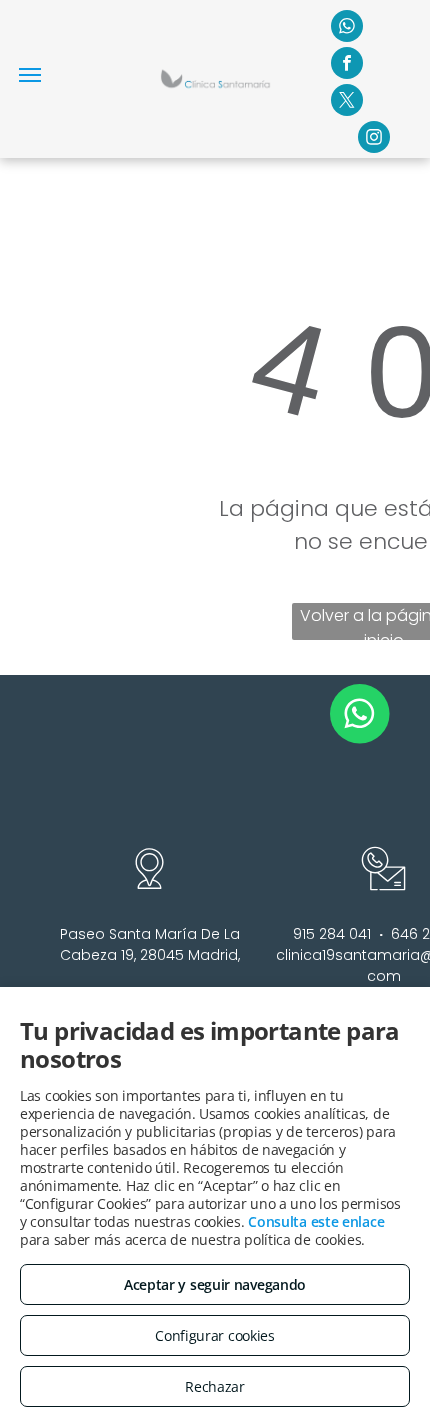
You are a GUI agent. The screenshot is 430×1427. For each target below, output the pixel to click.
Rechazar (215, 1386)
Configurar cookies (215, 1335)
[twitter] (347, 102)
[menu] (30, 75)
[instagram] (374, 139)
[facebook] (347, 65)
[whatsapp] (347, 28)
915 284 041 (332, 934)
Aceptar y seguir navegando (215, 1284)
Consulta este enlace (316, 1221)
